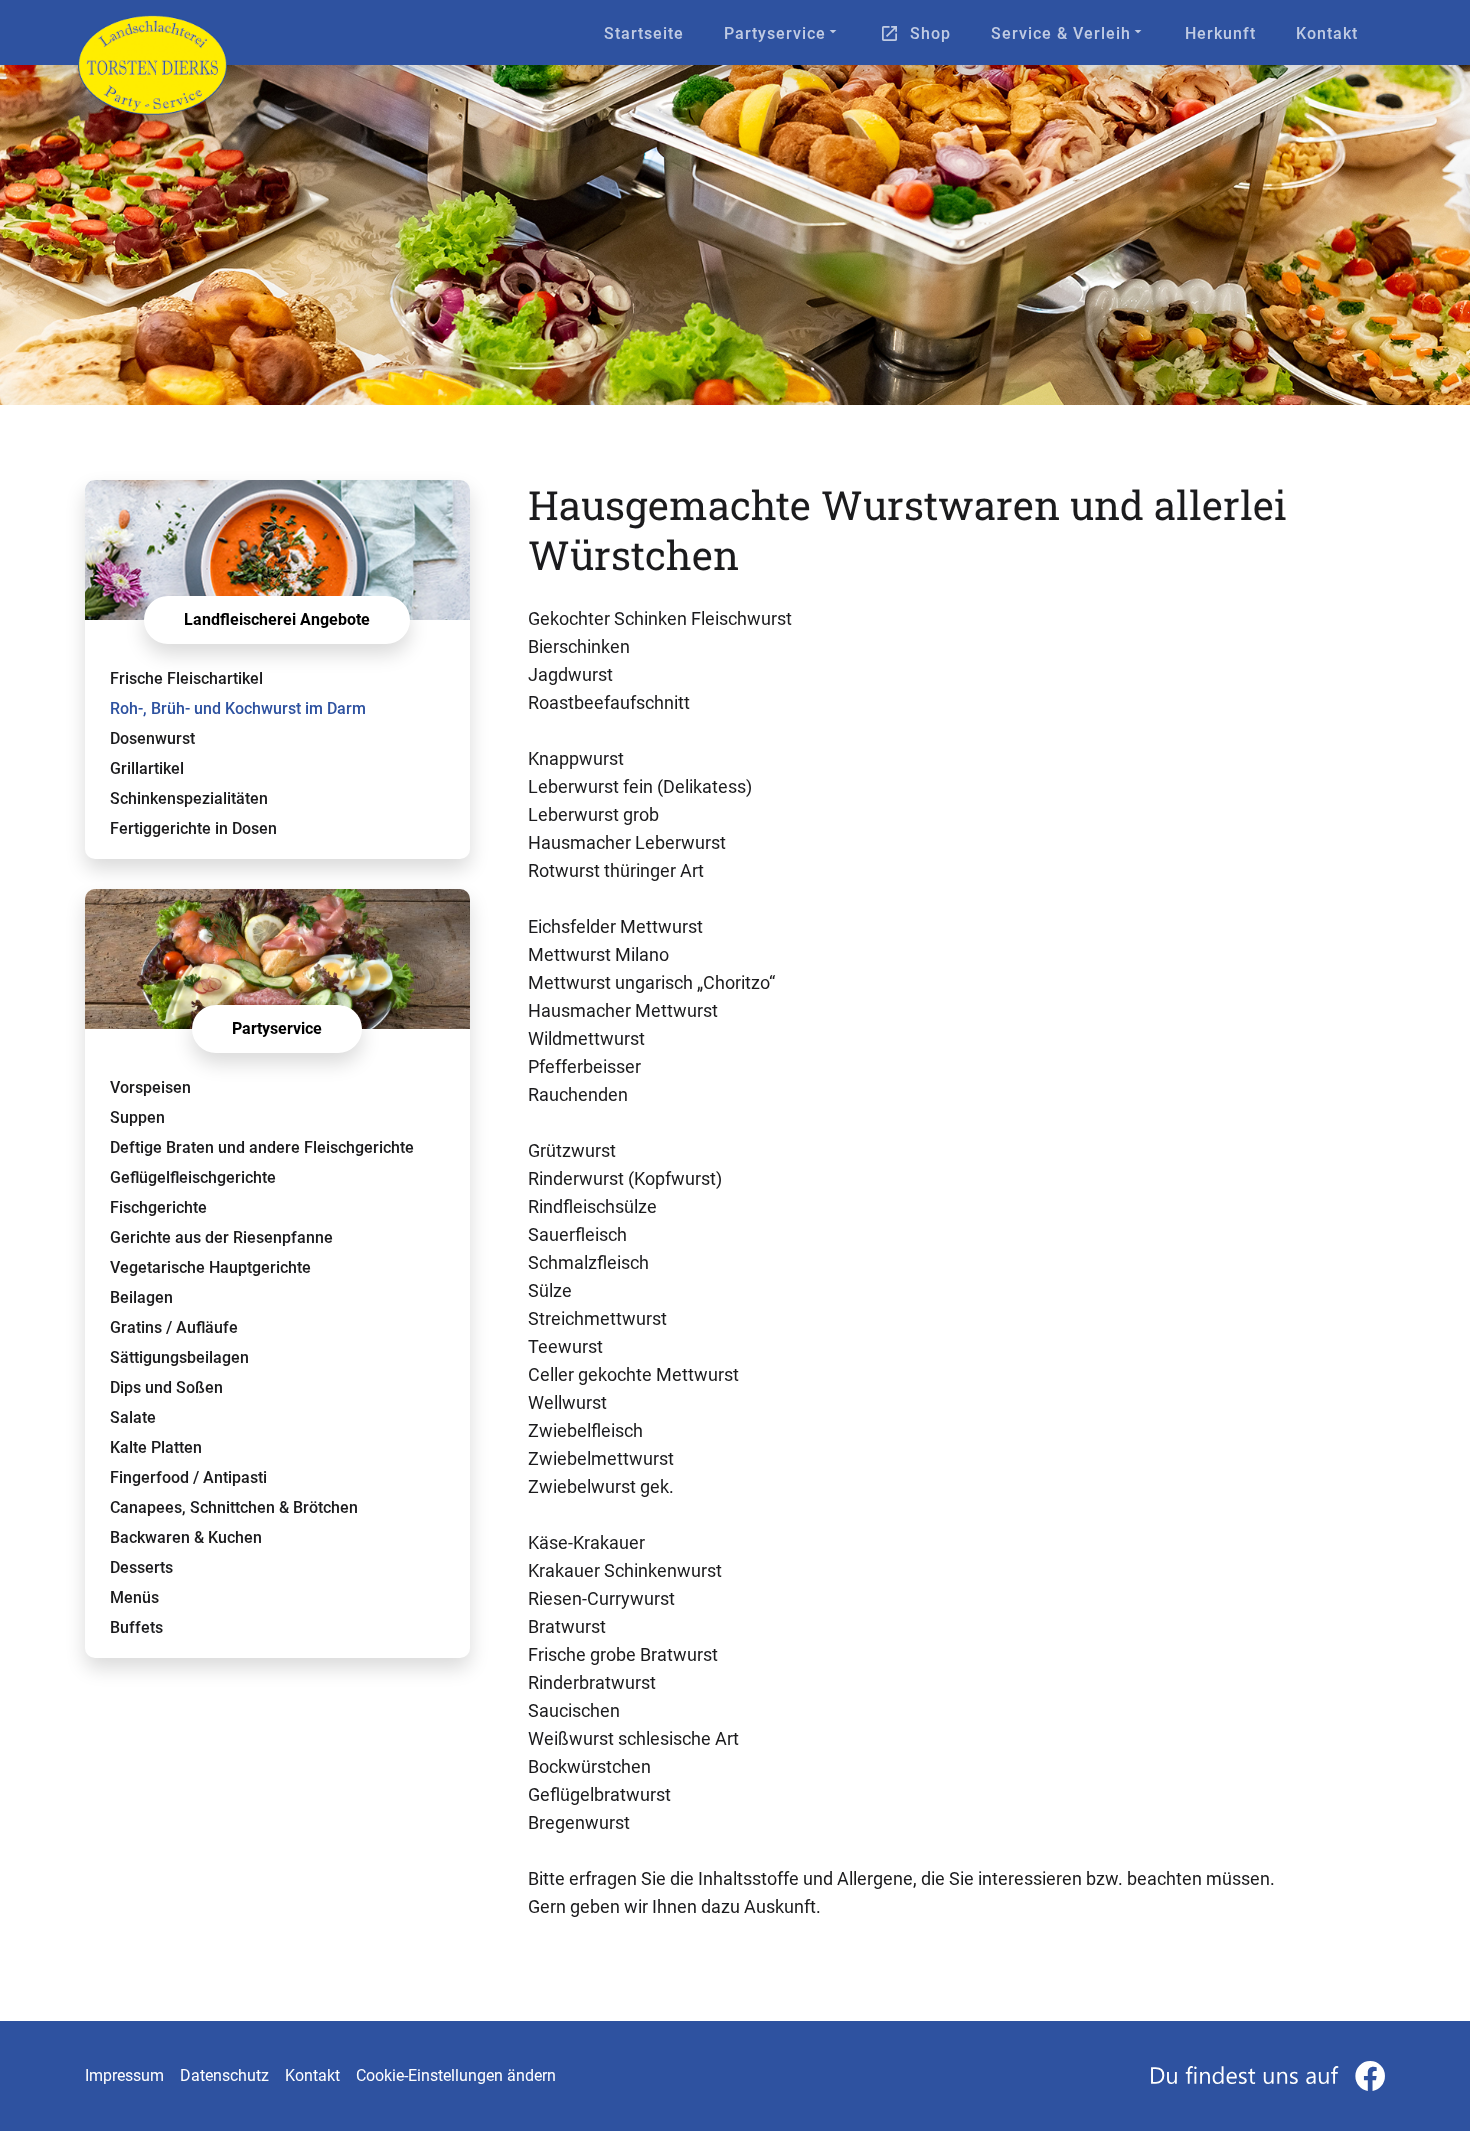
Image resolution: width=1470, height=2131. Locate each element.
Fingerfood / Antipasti (188, 1477)
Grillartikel (147, 768)
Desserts (141, 1567)
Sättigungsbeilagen (179, 1357)
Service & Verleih (1061, 33)
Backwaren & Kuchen (186, 1537)
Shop (930, 33)
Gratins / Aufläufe (174, 1327)
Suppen (137, 1117)
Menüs (134, 1597)
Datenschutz (224, 2075)
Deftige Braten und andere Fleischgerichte (262, 1147)
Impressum (124, 2075)
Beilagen (141, 1297)
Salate (133, 1417)
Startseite (644, 33)
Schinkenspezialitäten (189, 798)
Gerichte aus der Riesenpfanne (221, 1237)
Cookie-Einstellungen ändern (456, 2075)
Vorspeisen (150, 1087)
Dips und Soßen (166, 1387)
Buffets (136, 1627)
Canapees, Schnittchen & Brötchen (234, 1507)
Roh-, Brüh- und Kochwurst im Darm (238, 708)
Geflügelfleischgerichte (193, 1177)
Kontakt (1327, 33)
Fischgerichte (158, 1207)
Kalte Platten (156, 1447)
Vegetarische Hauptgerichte (210, 1267)
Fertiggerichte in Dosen (193, 828)
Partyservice (775, 33)
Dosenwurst (152, 738)
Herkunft (1220, 33)
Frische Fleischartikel (186, 678)
